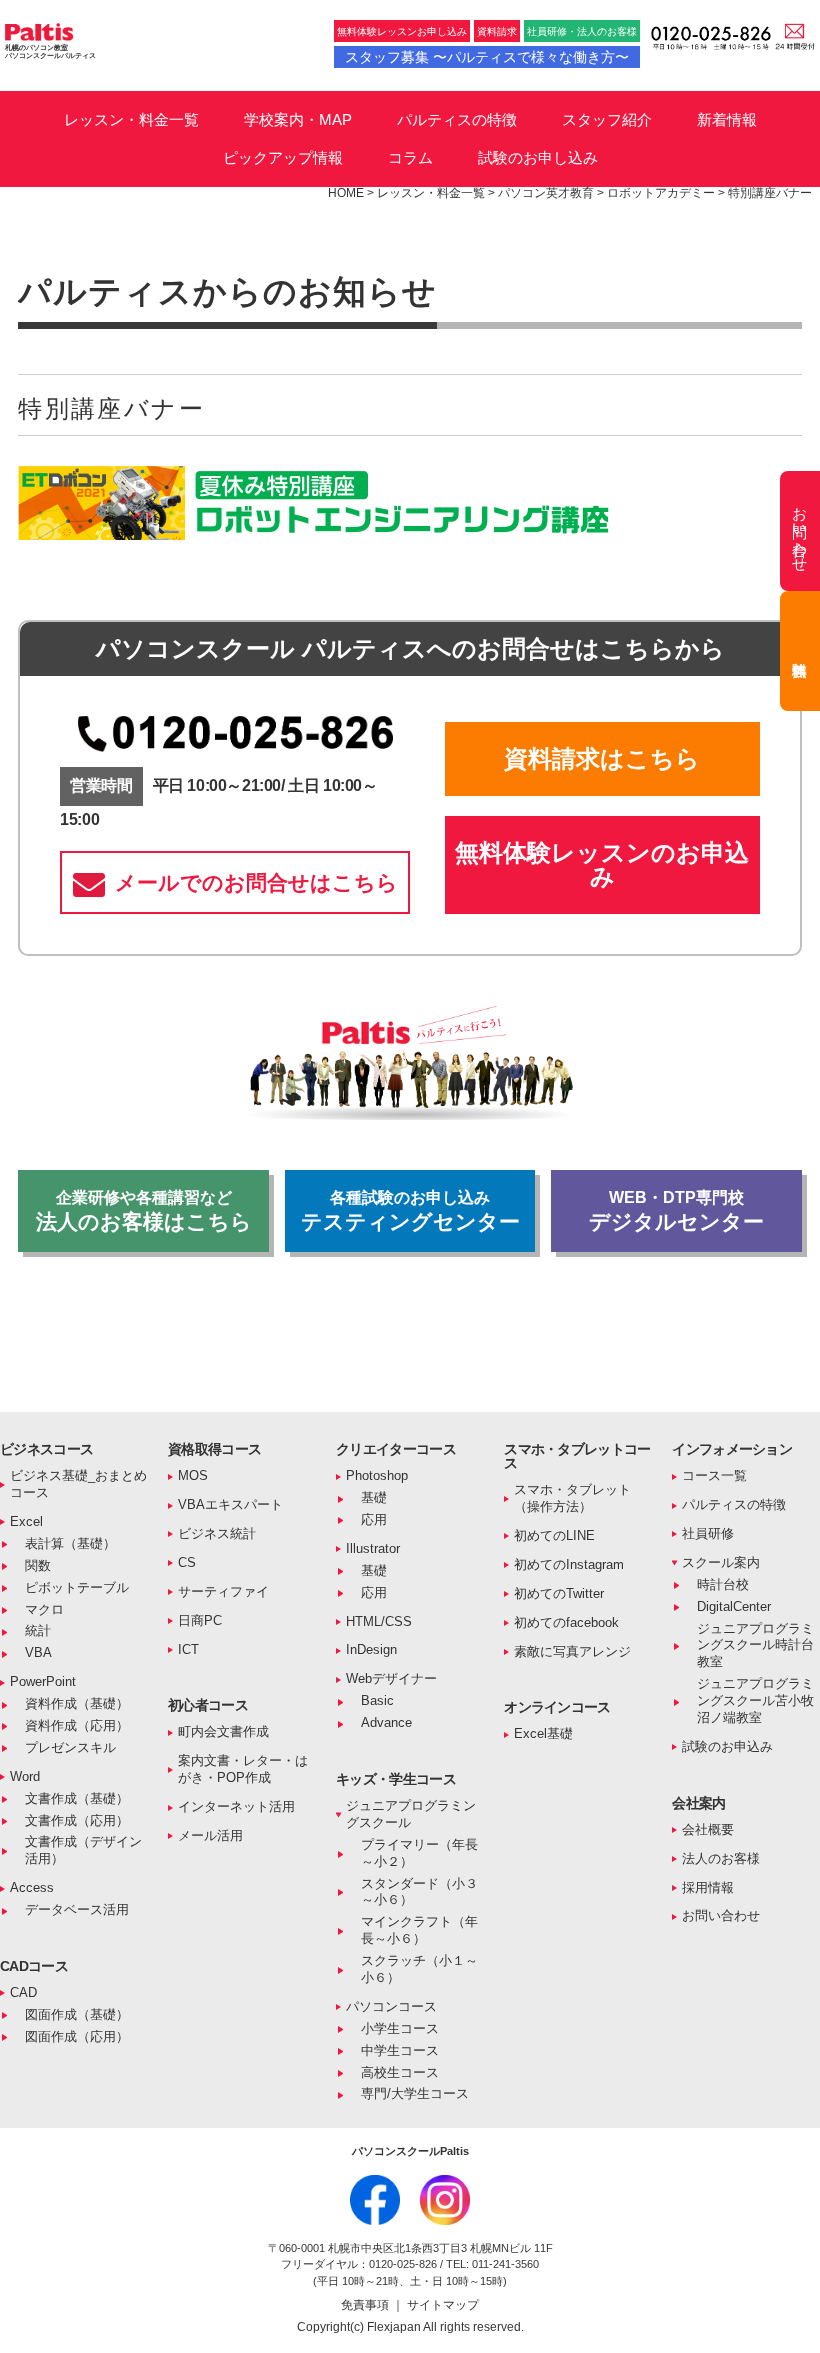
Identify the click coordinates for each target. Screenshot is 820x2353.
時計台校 (723, 1584)
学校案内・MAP (298, 119)
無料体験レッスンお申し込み (402, 31)
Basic (377, 1700)
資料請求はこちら (602, 758)
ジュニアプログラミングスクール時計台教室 (755, 1645)
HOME (346, 193)
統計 (38, 1630)
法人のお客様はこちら (144, 1211)
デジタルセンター (676, 1211)
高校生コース (400, 2072)
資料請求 (497, 31)
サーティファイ (223, 1591)
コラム (410, 157)
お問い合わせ (721, 1915)
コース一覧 (714, 1475)
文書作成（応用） (77, 1820)
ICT (188, 1649)
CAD (23, 1992)
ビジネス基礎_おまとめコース (78, 1484)
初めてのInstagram (569, 1564)
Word (25, 1776)
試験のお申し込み (538, 157)
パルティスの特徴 (457, 119)
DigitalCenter (734, 1606)
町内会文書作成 (223, 1731)
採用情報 (708, 1887)
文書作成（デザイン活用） (83, 1850)
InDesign (371, 1649)
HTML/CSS (379, 1621)
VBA (38, 1652)
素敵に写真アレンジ (572, 1651)
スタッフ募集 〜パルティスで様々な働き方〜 (487, 57)
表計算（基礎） (70, 1543)
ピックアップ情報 (283, 157)
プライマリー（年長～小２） (419, 1853)
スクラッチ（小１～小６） (419, 1969)
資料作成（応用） (77, 1725)
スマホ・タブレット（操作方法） (572, 1498)
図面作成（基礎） (77, 2014)
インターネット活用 (236, 1806)
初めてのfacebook (566, 1622)
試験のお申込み (727, 1746)
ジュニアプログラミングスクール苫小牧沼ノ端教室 (755, 1700)
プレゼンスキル (70, 1747)
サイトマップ (443, 2305)
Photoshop (377, 1475)
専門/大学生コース (415, 2093)
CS (187, 1562)
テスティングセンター (410, 1211)
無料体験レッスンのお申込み (602, 864)
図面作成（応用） (77, 2036)
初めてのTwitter (559, 1593)
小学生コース (400, 2028)
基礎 (374, 1497)
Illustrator (373, 1548)
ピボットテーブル (77, 1587)
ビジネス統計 (217, 1533)
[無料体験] (800, 651)
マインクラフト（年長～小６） (419, 1930)
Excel (26, 1521)
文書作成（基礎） (77, 1798)
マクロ (44, 1609)
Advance (386, 1722)
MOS (193, 1475)
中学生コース (400, 2050)
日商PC (200, 1620)
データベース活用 (77, 1909)
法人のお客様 (721, 1858)
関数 (38, 1565)
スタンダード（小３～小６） (419, 1892)
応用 (374, 1519)
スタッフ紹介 (607, 119)
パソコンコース (391, 2006)
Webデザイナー (391, 1678)
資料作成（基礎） (77, 1703)
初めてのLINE (554, 1535)
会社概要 (708, 1829)
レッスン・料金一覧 (131, 119)
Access (32, 1887)
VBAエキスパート (230, 1504)
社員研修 (708, 1533)
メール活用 (210, 1835)
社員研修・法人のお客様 (582, 31)
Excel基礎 (543, 1733)
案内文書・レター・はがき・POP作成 (243, 1769)
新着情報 (727, 119)
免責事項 (366, 2305)
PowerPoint (43, 1681)
